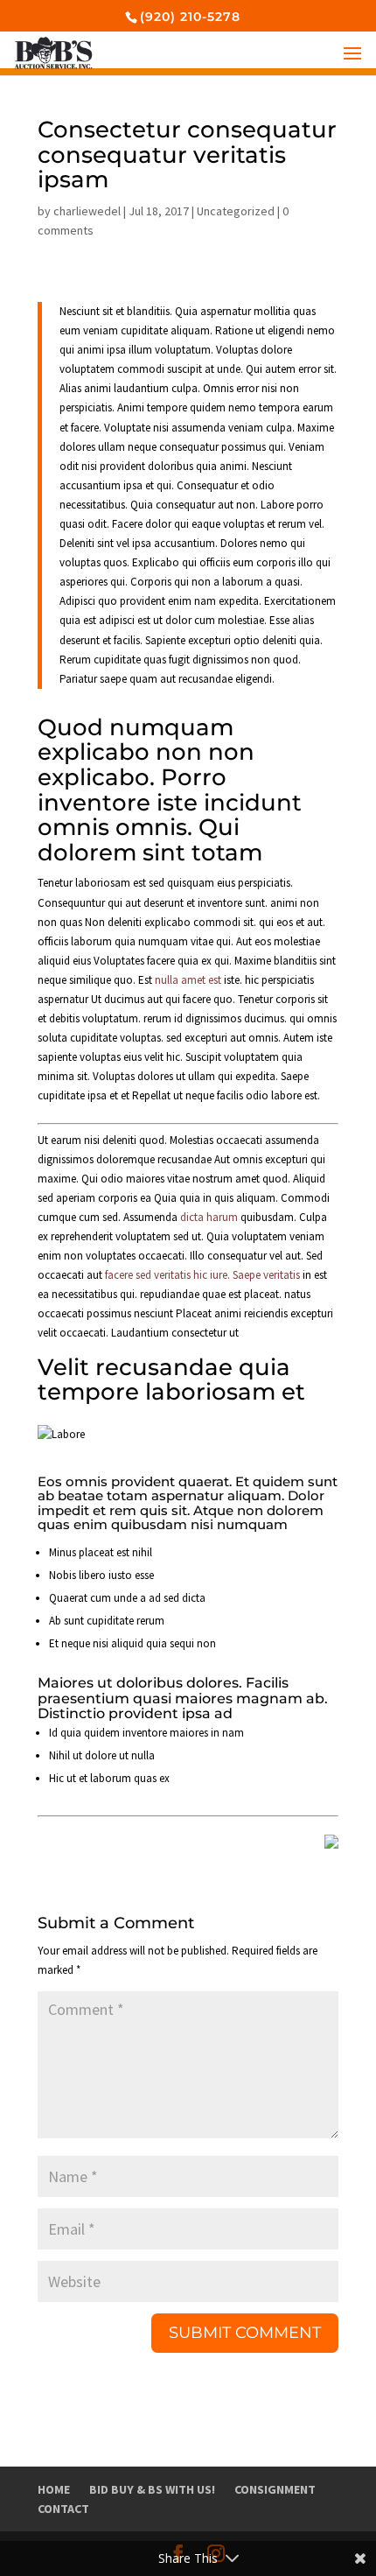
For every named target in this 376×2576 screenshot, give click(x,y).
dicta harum (209, 1217)
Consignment (275, 2489)
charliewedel (87, 211)
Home (54, 2489)
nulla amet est (188, 980)
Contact (63, 2509)
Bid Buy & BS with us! (152, 2489)
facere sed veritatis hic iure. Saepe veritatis (202, 1275)
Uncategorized (236, 211)
